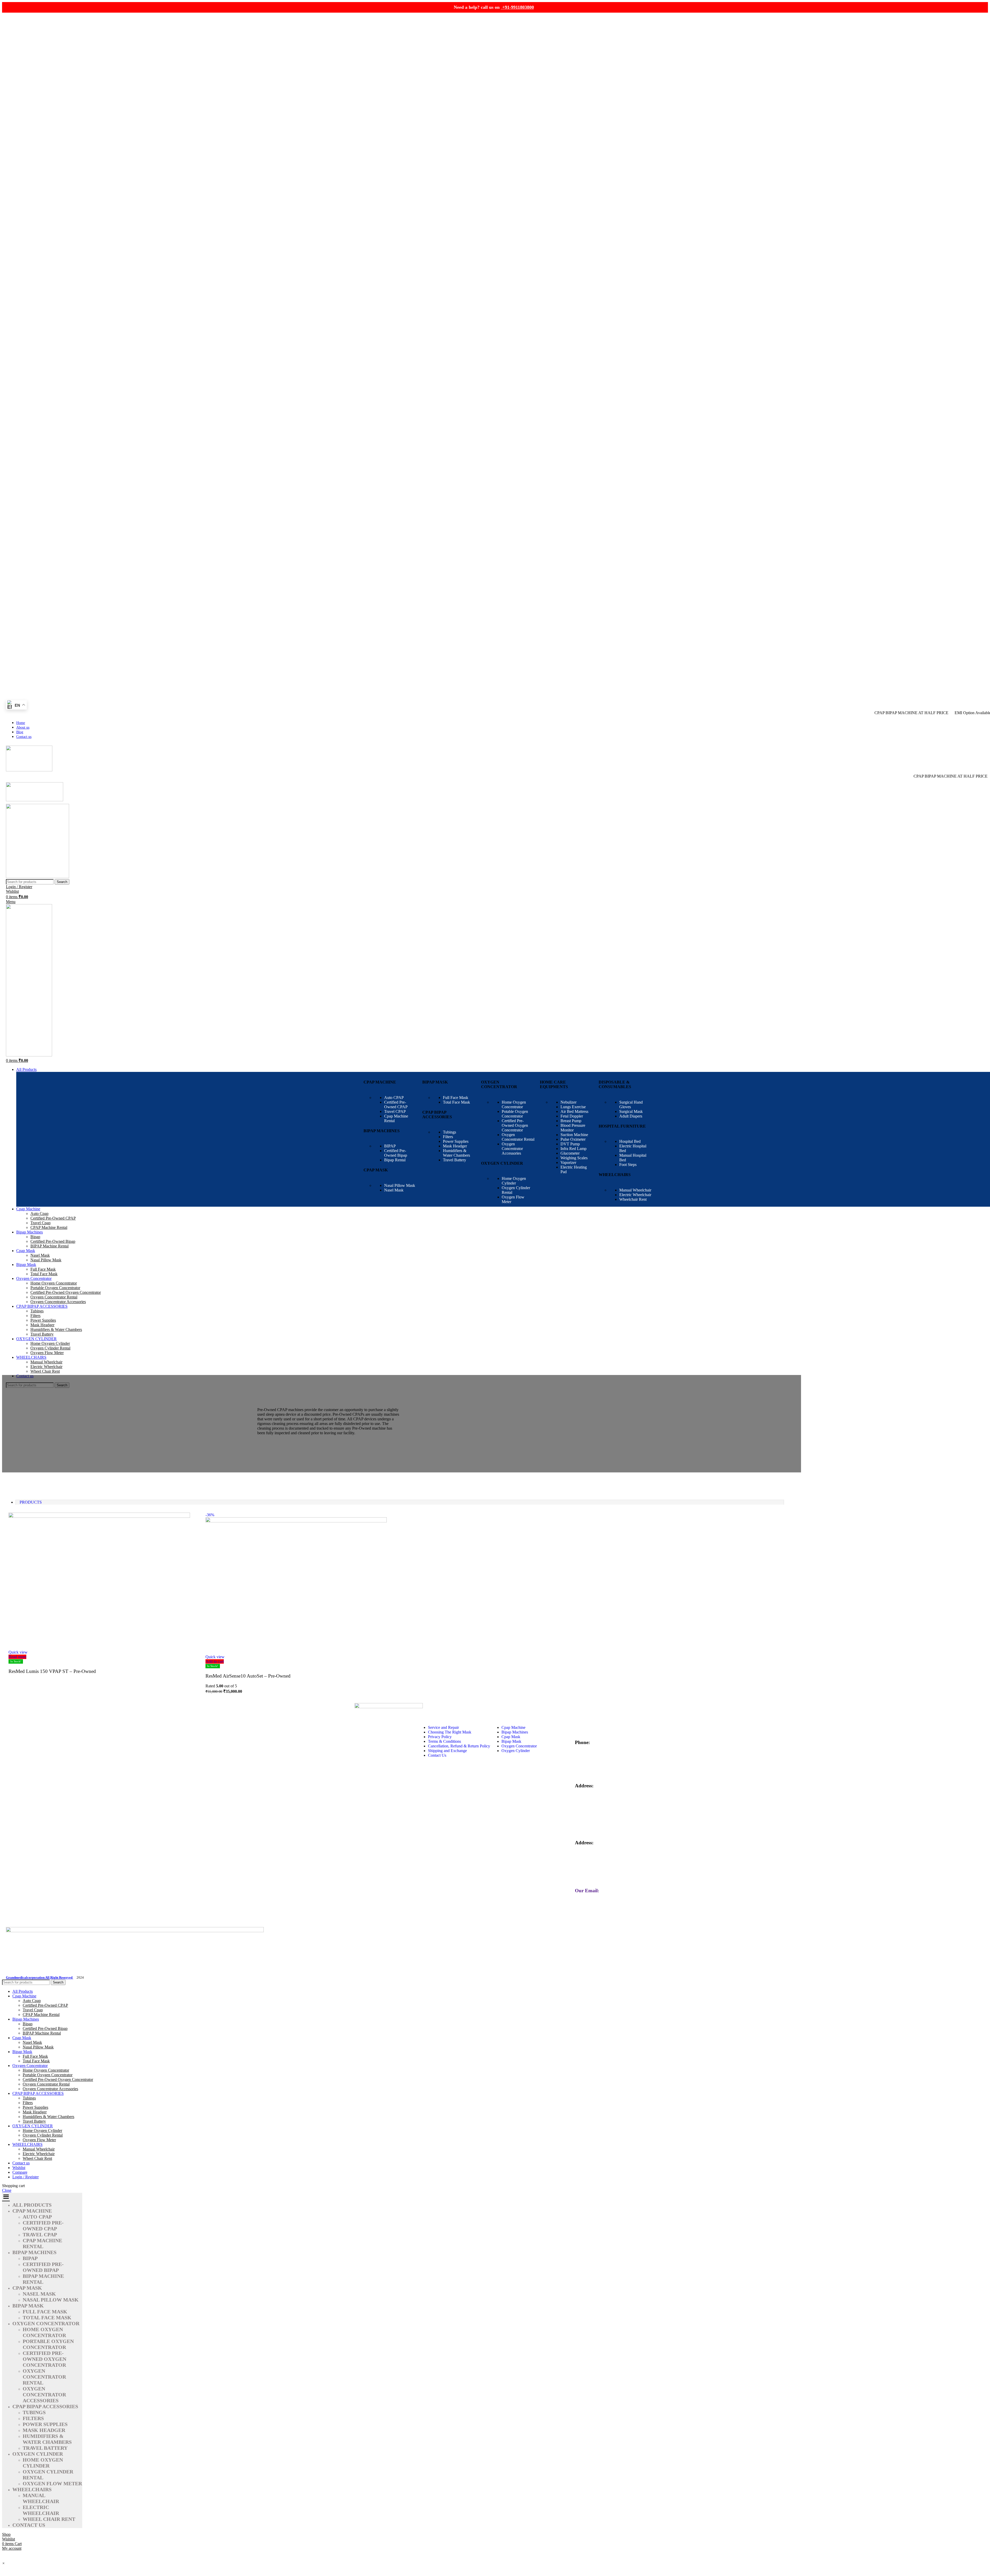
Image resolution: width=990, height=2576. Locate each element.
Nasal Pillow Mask (400, 1185)
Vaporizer (568, 1162)
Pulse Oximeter (573, 1139)
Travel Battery (455, 1160)
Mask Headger (455, 1146)
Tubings (449, 1132)
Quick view (18, 1652)
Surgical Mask (631, 1111)
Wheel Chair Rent (45, 1371)
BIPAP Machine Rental (49, 1246)
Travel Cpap (40, 1223)
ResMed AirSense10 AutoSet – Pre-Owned (248, 1676)
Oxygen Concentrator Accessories (512, 1149)
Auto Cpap (39, 1214)
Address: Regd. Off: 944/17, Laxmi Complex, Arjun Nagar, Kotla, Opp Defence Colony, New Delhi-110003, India (605, 1802)
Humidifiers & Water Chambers (456, 1153)
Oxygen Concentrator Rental (518, 1137)
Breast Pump (571, 1121)
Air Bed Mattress (574, 1111)
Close (7, 2190)
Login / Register (26, 2177)
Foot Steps (628, 1165)
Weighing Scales (574, 1158)
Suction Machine (574, 1135)
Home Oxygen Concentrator (514, 1104)
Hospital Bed (630, 1141)
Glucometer (570, 1153)
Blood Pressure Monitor (573, 1128)
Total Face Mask (456, 1102)
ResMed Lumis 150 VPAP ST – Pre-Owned (52, 1671)
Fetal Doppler (572, 1116)
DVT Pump (570, 1144)
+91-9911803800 (517, 7)
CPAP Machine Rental (49, 1227)
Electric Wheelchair (635, 1195)
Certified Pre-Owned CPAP (396, 1104)
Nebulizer (568, 1102)
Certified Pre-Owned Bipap (396, 1153)
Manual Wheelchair (635, 1190)
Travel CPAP (395, 1111)
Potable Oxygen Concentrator (515, 1114)
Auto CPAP (394, 1098)
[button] (3, 2563)
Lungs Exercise (573, 1107)
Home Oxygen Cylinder (514, 1181)
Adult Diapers (631, 1116)
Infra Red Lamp (574, 1149)
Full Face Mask (456, 1098)
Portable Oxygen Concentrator (55, 1288)
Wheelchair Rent (633, 1199)
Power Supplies (456, 1141)
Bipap (35, 1237)
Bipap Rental (395, 1160)
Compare (20, 2172)
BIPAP (390, 1146)
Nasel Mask (394, 1190)
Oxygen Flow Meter (47, 1353)
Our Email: (587, 1891)
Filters (448, 1137)
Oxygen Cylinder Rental (50, 1348)
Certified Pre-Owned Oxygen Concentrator (515, 1125)
